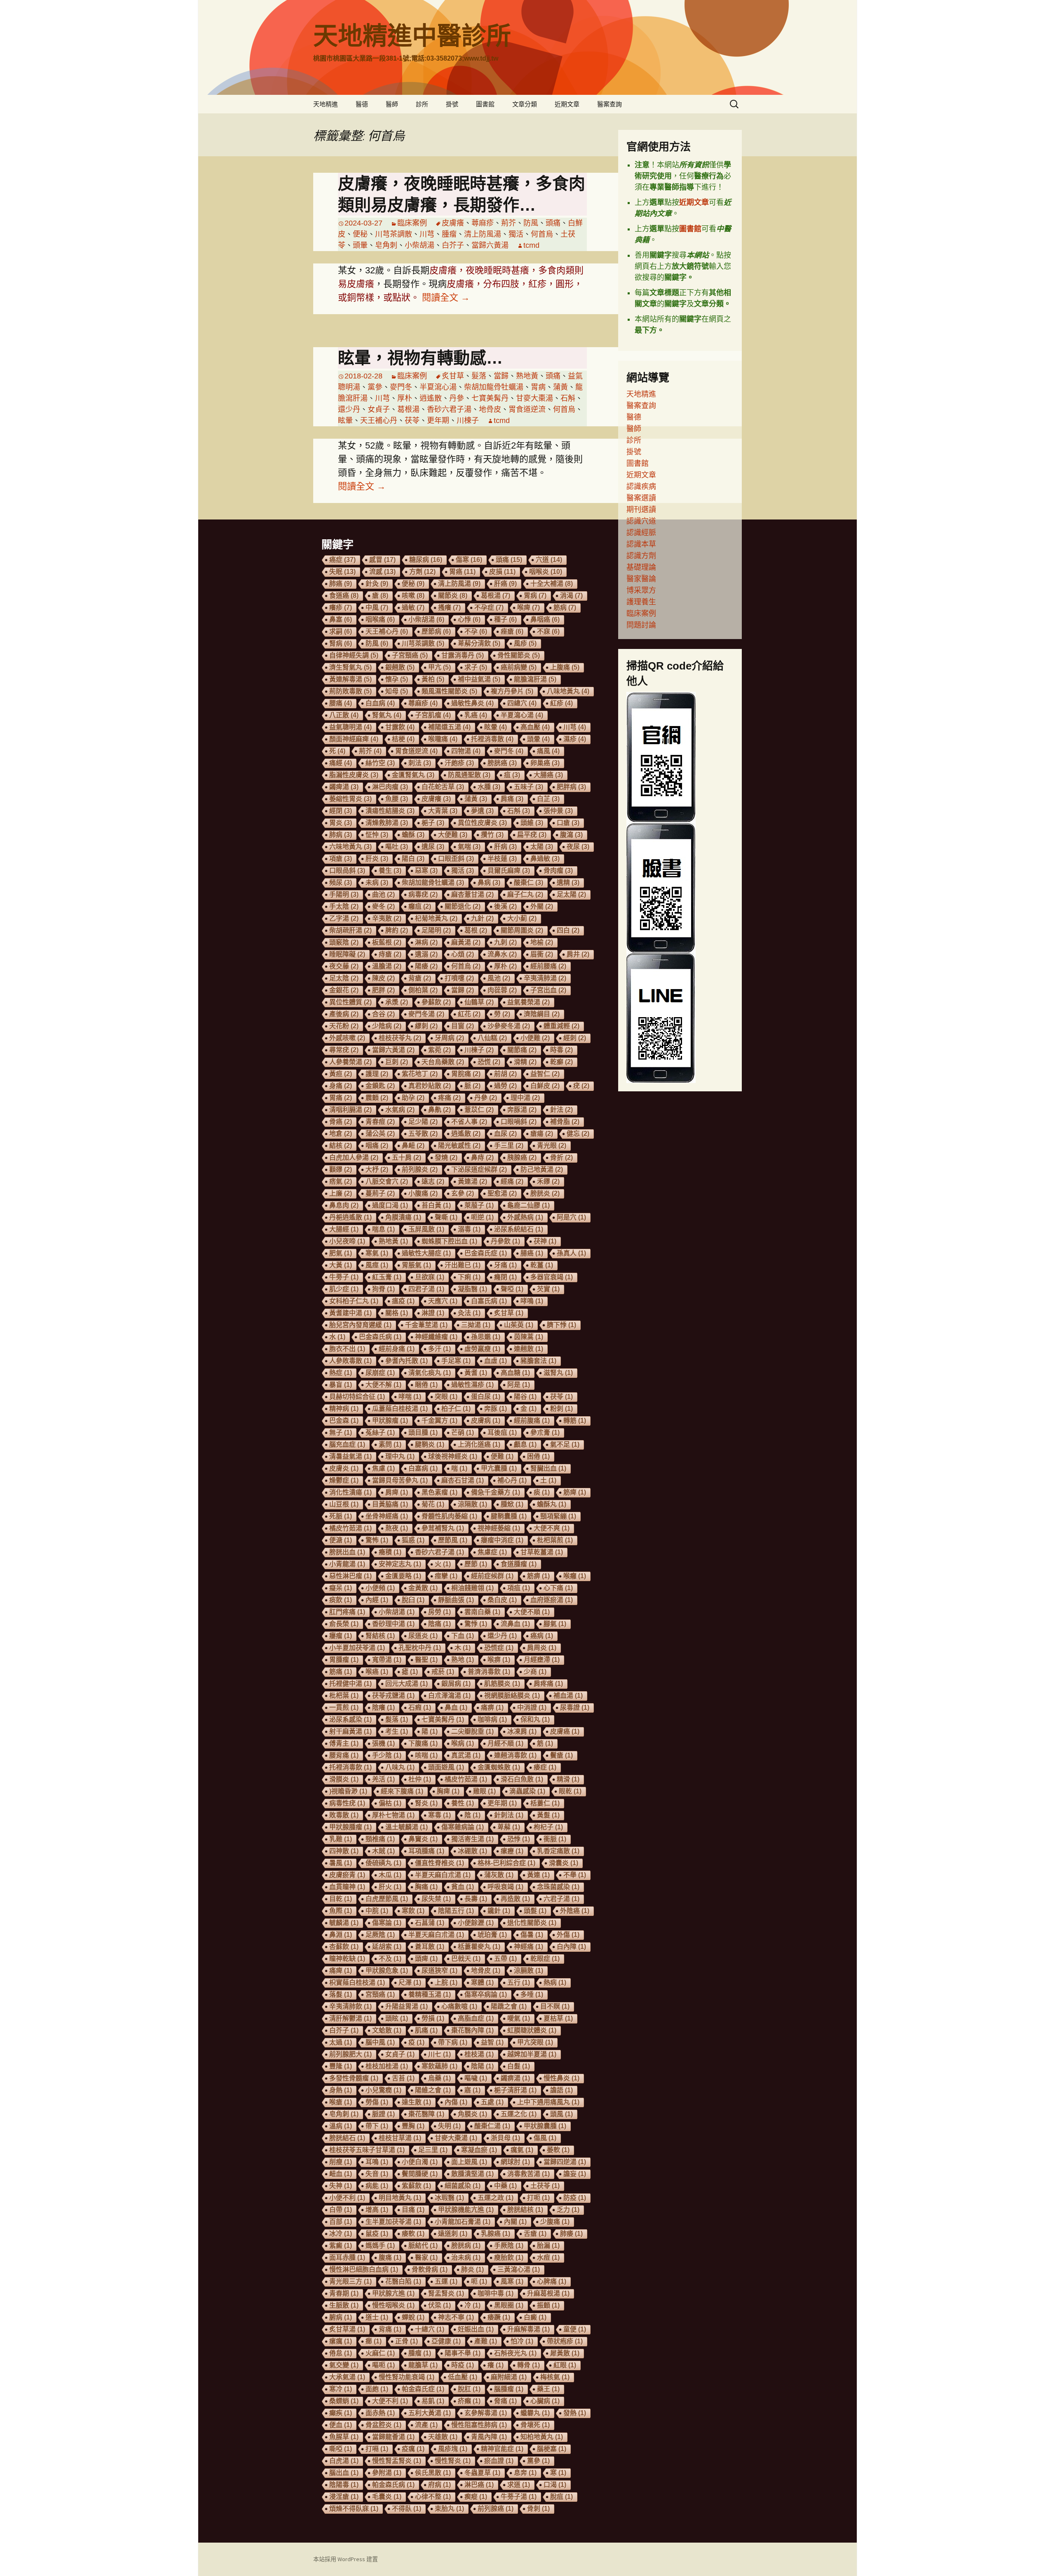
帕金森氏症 (423, 2389)
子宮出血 (548, 990)
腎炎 (426, 1803)
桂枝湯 (479, 2054)
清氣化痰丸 (430, 1373)
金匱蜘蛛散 (499, 1767)
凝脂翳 (472, 1289)
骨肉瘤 (558, 871)
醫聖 (426, 1660)
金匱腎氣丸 (413, 775)
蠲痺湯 (344, 787)
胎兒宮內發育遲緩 (360, 1325)
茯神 (545, 1241)
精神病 (344, 1409)
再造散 (515, 1899)
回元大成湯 (407, 1684)
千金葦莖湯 (426, 1325)
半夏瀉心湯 (438, 387)
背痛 (390, 2329)
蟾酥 (413, 835)
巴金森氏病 (380, 1337)
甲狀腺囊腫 (545, 2126)
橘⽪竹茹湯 (466, 1779)
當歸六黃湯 (490, 245)
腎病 (341, 643)
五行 (519, 1983)
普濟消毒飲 (489, 1672)
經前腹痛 (532, 1421)
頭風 (561, 2114)
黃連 (538, 1875)
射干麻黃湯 (350, 1731)
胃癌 (462, 572)
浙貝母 (505, 2138)
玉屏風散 (426, 1229)
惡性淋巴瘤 (350, 1576)
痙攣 (446, 1576)
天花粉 (344, 1026)
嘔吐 (397, 847)
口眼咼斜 (347, 871)
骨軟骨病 (430, 2269)
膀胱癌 (502, 763)
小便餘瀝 (476, 1923)
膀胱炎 (545, 1193)
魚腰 (397, 799)
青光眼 (552, 1146)
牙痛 (505, 1265)
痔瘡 (390, 954)
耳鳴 (377, 2162)
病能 (377, 2186)
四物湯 (466, 751)
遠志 (433, 1181)
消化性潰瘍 (350, 1492)
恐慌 (489, 1062)
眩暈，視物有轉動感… (420, 358)
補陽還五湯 (449, 727)
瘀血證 (499, 2461)
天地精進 (326, 104)
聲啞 (512, 1289)
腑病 (341, 2317)
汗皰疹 (459, 763)
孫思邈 (486, 1337)
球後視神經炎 (453, 1456)
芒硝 (463, 1433)
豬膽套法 (538, 1361)
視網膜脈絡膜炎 (512, 1696)
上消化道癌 (479, 1444)
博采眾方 (641, 590)
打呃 (538, 2198)
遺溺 (426, 954)
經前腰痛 (548, 966)
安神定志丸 (400, 1564)
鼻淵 (341, 1935)
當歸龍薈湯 (393, 2437)
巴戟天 (466, 1959)
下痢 (469, 1277)
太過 (341, 2042)
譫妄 (575, 2174)
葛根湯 (408, 409)
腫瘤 (449, 234)
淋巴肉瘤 (390, 787)
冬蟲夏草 (482, 2473)
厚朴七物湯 (393, 1815)
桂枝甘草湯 (400, 2138)
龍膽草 (423, 2365)
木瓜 (390, 1875)
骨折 (561, 1158)
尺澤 (410, 1983)
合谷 (383, 1014)
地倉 (341, 1134)
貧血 (463, 1887)
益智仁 (545, 1074)
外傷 (568, 1935)
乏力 (568, 2210)
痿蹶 (499, 2317)
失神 (341, 2186)
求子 (476, 667)
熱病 (555, 1983)
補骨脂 (565, 1122)
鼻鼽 (440, 1110)
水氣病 (400, 1110)
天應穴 (443, 1301)
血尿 (505, 1134)
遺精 (568, 883)
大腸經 (344, 1229)
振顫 (548, 2305)
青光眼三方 (350, 2281)
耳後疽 (502, 1433)
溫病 (341, 2126)
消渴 (571, 596)
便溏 (341, 1540)
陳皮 (383, 978)
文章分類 (525, 104)
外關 (542, 906)
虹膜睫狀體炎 (532, 2030)
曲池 (383, 894)
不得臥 (407, 2509)
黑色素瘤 (440, 1492)
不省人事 (469, 1122)
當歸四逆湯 (565, 2162)
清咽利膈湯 (350, 1110)
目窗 (463, 1026)
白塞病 (423, 1468)
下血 (463, 1636)
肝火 (390, 1887)
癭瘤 (341, 1636)
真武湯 (466, 1755)
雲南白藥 (482, 1612)
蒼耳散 (430, 1947)
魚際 (341, 1911)
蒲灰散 (499, 1875)
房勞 (440, 1612)
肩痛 (512, 799)
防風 (531, 223)
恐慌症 (499, 1648)
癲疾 (341, 2413)
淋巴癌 (479, 2485)
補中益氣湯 (479, 679)
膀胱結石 (347, 2138)
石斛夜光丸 (515, 2353)
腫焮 (512, 1504)
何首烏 (542, 234)
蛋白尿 (486, 1397)
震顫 (377, 1098)
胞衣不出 (347, 1349)
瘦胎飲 (509, 2258)
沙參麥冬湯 (509, 1026)
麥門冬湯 (426, 1014)
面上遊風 (469, 2162)
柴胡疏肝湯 (350, 930)
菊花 (433, 1504)
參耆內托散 (407, 1361)
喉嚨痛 (443, 739)
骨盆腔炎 (383, 2425)
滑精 (525, 1062)
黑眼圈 (509, 2305)
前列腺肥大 (350, 2054)
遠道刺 (453, 2234)
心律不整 (433, 2497)
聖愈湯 (502, 1193)
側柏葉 (423, 990)
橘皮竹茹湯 (350, 1528)
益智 (492, 2042)
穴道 (549, 560)
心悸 (469, 619)
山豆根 (344, 1504)
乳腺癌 (496, 2234)
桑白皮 (502, 1600)
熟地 (463, 1660)
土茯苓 (545, 2186)
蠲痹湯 (515, 2078)
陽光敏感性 (459, 1146)
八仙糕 (492, 1038)
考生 (397, 1731)
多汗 (440, 1349)
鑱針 (499, 1911)
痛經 (341, 763)
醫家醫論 (641, 579)
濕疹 (575, 739)
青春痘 (380, 1122)
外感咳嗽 (347, 1038)
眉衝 (542, 954)
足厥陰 (380, 1935)
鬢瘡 (561, 1755)
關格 (397, 1313)
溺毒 (469, 1229)
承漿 (397, 1002)
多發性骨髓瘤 (354, 2078)
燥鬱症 (344, 1480)
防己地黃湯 (542, 1169)
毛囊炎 (387, 2497)
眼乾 (570, 1791)
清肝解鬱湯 (350, 2018)
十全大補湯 (552, 584)
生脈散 (344, 2305)
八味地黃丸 (568, 691)
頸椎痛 (380, 1839)
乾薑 (542, 1265)
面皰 (377, 2389)
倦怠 (341, 2353)
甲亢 (440, 667)
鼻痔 (482, 1158)
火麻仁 (380, 2353)
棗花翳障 (426, 2114)
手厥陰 (509, 2246)
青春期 (344, 2293)
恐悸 (519, 1839)
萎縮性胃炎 (350, 799)
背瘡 (420, 978)
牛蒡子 (344, 1277)
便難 (502, 1456)
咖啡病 (492, 1719)
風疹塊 (453, 2449)
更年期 (438, 421)
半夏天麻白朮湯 (436, 1935)
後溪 (505, 906)
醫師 (392, 104)
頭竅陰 (344, 942)
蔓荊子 (380, 1193)
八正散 (344, 715)
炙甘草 (453, 376)
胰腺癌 (522, 1158)
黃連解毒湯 (350, 679)
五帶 (505, 1959)
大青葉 (443, 811)
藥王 (548, 2389)
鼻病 (489, 883)
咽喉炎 (546, 572)
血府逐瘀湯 (552, 1600)
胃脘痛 (466, 1074)
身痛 (341, 1086)
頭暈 (360, 245)
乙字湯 (344, 918)
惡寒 (426, 871)
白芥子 (453, 245)
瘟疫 (403, 1301)
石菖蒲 (430, 1923)
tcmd (531, 245)
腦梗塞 (552, 2449)
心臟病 (545, 2401)
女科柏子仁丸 (354, 1301)
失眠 (342, 572)
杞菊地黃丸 (436, 918)
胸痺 (448, 1791)
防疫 (575, 2198)
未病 (377, 883)
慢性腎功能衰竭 (407, 2377)
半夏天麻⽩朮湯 (443, 1875)
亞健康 (446, 2341)
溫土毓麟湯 (407, 1827)
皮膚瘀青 (347, 1875)
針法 (561, 1110)
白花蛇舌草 (443, 787)
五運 (446, 2281)
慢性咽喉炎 (393, 2305)
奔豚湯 (522, 1110)
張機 (383, 1743)
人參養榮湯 (350, 1062)
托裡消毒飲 (350, 1767)
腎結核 (380, 1636)
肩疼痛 (548, 1684)
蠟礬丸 (535, 2413)
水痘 (548, 2258)
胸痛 (426, 1887)
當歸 (501, 376)
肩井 (578, 954)
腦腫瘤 (509, 2389)
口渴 (555, 2485)
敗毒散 (344, 1815)
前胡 (505, 1074)
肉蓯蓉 (502, 990)
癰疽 (420, 906)
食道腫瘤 (519, 1564)
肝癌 (505, 584)
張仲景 (558, 811)
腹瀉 (571, 835)
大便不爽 (552, 1528)
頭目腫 (423, 1433)
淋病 (426, 942)
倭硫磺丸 (383, 1863)
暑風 (341, 1863)
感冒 (382, 560)
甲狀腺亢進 (393, 2293)
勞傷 (377, 2102)
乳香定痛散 (558, 1851)
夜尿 (578, 847)
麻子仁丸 (525, 894)
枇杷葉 (344, 1696)
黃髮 (548, 1815)
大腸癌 (548, 775)
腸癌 (532, 1253)
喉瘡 (341, 2102)
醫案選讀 (641, 498)
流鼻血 (515, 1624)
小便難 (535, 1038)
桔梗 (403, 739)
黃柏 (433, 679)
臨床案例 (412, 223)
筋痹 (538, 1576)
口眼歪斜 (456, 859)
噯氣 (519, 2018)
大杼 (377, 1169)
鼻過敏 (545, 859)
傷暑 (532, 1935)
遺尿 (433, 847)
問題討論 (641, 625)
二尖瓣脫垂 (472, 1731)
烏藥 (440, 2078)
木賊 (383, 1851)
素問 (390, 1444)
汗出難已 (463, 1265)
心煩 (463, 954)
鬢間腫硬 (420, 2174)
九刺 (505, 942)
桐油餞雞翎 (472, 1588)
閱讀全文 (446, 297)
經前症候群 (492, 1576)
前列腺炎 (420, 1169)
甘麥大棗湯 (535, 398)
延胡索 (387, 1947)
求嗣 (341, 631)
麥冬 (383, 906)
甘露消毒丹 (463, 655)
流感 (382, 572)
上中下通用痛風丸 (548, 2102)
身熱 (341, 2090)
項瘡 (341, 859)
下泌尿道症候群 (479, 1169)
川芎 (427, 234)
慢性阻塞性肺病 (479, 2425)
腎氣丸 (387, 715)
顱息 (525, 1444)
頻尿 (341, 883)
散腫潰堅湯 (472, 2174)
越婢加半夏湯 (532, 2054)
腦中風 (380, 2042)
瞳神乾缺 (347, 1959)
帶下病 (453, 2042)
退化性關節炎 (532, 1923)
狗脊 (383, 1289)
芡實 (548, 1289)
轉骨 (529, 2365)
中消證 (532, 1708)
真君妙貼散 (430, 1086)
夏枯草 (558, 2018)
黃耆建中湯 (350, 1313)
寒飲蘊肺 (440, 2066)
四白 (568, 930)
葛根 (476, 930)
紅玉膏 (387, 1277)
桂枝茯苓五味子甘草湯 (367, 2150)
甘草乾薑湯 (542, 1552)
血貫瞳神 (347, 1887)
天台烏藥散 (443, 1062)
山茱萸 (519, 1325)
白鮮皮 (545, 1086)
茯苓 (412, 421)
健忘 (578, 1134)
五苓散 (423, 1134)
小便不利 (347, 2198)
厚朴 (405, 398)
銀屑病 (456, 1684)
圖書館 (485, 104)
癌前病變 (519, 667)
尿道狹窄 (440, 1971)
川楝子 (468, 421)
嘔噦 (476, 2078)
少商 (535, 1672)
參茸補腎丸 (443, 1528)
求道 (519, 2485)
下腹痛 (423, 1743)
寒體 (482, 1983)
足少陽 (423, 1122)
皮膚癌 (565, 1731)
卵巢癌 (545, 763)
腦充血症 (347, 1444)
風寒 (512, 2281)
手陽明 (344, 894)
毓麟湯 (344, 1923)
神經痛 (529, 1947)
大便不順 (532, 1612)
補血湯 (568, 1696)
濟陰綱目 (542, 1014)
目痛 (413, 2210)
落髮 (341, 1994)
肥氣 (341, 1253)
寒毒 (440, 1815)
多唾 (532, 1994)
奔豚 (496, 1409)
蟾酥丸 (552, 1504)
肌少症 (344, 1289)
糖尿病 (426, 560)
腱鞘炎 (430, 1444)
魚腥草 (344, 2437)
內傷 (456, 2102)
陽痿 (426, 966)
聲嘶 (446, 1217)
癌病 (542, 1636)
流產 (426, 2425)
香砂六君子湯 (449, 409)
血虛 (496, 1361)
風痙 (377, 1265)
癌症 (342, 560)
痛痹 (492, 1708)
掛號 (452, 104)
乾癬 (561, 1062)
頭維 (532, 823)
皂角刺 (386, 245)
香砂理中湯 (393, 1624)
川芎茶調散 (394, 234)
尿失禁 (436, 1899)
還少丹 (349, 409)
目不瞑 (555, 2006)
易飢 (433, 2401)
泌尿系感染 (350, 1719)
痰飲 (341, 1600)
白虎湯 (344, 2461)
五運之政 (496, 2198)
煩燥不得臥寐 (354, 2509)
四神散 (344, 1851)
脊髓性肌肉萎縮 (449, 1516)
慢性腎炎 (453, 2461)
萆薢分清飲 (479, 643)
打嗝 (377, 2449)
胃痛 (341, 1098)
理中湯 (525, 1098)
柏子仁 (456, 1409)
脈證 (383, 2114)
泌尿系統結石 (519, 1229)
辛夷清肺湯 (545, 978)
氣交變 (344, 2365)
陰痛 (440, 1624)
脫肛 (469, 2389)
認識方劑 (641, 556)
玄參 (463, 1193)
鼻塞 (341, 619)
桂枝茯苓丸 (400, 1038)
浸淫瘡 (344, 2497)
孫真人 (571, 1253)
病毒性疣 (347, 1803)
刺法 (420, 763)
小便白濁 (420, 2162)
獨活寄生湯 (472, 1839)
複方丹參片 (512, 691)
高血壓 (535, 727)
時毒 (561, 1050)
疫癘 (413, 2449)
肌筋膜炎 (502, 1684)
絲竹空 (380, 763)
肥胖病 (571, 787)
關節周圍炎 (522, 930)
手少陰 (387, 1755)
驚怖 (377, 1540)
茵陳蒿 (529, 1337)
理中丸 (400, 1456)
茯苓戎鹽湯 (393, 1696)
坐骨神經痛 (387, 1516)
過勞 (505, 1086)
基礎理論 (641, 567)
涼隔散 (472, 1504)
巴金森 (344, 1421)
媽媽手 (380, 2246)
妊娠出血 (476, 2329)
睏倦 (426, 1385)
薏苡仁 (479, 1110)
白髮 (519, 2066)
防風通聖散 (469, 775)
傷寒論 (387, 1923)
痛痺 (341, 1971)
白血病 (380, 703)
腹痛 (390, 2258)
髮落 (479, 376)
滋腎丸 (558, 1373)
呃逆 (482, 1217)
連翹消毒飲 (515, 1755)
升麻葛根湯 (548, 2293)
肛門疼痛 (347, 1612)
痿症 (545, 1767)
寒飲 (413, 1911)
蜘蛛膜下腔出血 (449, 1241)
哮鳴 (532, 1301)
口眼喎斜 (519, 1122)
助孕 (413, 1098)
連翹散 (529, 1349)
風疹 (525, 643)
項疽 (519, 1588)
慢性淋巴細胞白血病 (364, 2269)
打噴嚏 (459, 978)
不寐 (548, 631)
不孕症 (489, 608)
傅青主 (344, 1743)
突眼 (446, 1397)
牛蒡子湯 (519, 2497)
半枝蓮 (502, 859)
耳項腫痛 (426, 1851)
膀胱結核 (525, 2210)
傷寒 (469, 560)
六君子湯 (561, 1899)
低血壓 (463, 2377)
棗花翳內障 (472, 2030)
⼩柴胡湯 (397, 1612)
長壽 (476, 1899)
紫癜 (341, 2246)
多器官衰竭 (552, 1277)
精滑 (568, 1779)
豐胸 (413, 2126)
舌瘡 (535, 2234)
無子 (341, 1433)
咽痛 (377, 1146)
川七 (440, 2054)
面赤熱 (380, 2413)
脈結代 (423, 2246)
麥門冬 (401, 387)
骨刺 (538, 2509)
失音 (377, 2174)
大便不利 (390, 2401)
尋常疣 (344, 1050)
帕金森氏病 (393, 2485)
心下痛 (558, 1588)
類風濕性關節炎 (449, 691)
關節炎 (453, 596)
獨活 (516, 234)
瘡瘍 (542, 1134)
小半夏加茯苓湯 (357, 1648)
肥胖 (383, 990)
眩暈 (345, 421)
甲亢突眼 (535, 2042)
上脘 (446, 1983)
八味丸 (400, 1767)
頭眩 (397, 2018)
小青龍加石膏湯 (463, 2222)
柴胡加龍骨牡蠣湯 (494, 387)
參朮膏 (545, 1433)
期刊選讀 (641, 510)
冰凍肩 (522, 1731)
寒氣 (377, 1253)
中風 (377, 608)
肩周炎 (542, 1648)
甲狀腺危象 (387, 1971)
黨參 (375, 387)
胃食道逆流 (527, 409)
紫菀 (440, 1050)
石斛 (568, 398)
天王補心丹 (379, 421)
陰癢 (383, 1708)
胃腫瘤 (344, 1660)
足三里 (433, 2150)
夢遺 (482, 811)
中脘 (377, 1911)
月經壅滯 (542, 1660)
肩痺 (397, 1492)
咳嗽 (413, 596)
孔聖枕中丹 (420, 1648)
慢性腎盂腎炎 (397, 2461)
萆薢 (509, 1827)
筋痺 (575, 1492)
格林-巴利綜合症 (506, 1863)
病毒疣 (423, 894)
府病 (440, 2485)
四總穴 (522, 703)
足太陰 (344, 978)
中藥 (505, 2186)
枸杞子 (548, 1827)
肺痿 (571, 2234)
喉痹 (499, 1660)
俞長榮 (344, 1624)
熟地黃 (527, 376)
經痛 (512, 1181)
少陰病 (387, 1026)
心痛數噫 (459, 2006)
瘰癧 (512, 1851)
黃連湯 (472, 1181)
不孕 (476, 631)
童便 (575, 2329)
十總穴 (430, 2329)
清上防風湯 (483, 234)
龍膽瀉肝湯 (535, 679)
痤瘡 (512, 631)
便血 (341, 2425)
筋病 (565, 608)
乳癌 (476, 715)
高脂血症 (476, 2018)
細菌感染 (463, 2186)
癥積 (390, 1552)
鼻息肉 (344, 1205)
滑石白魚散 (522, 1779)
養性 (463, 1803)
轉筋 (575, 1421)
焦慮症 (492, 1552)
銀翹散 (400, 667)
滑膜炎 (344, 1779)
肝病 (505, 847)
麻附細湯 (509, 2377)
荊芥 (509, 223)
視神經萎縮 (499, 1528)
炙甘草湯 (347, 2329)
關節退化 (463, 906)
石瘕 (420, 1708)
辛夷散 (387, 918)
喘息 (383, 1229)
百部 (341, 2222)
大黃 (341, 1265)
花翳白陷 (403, 2281)
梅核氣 (555, 2377)
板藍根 (387, 942)
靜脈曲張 (456, 1600)
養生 (390, 871)
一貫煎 (344, 1708)
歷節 (476, 1564)
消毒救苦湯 (529, 2174)
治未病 (466, 2258)
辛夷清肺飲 (350, 2006)
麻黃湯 (466, 942)
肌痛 (426, 2030)
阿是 (519, 1385)
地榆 (542, 942)
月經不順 (505, 1743)
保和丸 (535, 1719)
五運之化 (519, 2114)
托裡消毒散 (492, 739)
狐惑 (413, 1540)
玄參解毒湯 (486, 2413)
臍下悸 (561, 1325)
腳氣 (555, 1624)
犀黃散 (565, 2353)
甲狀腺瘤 (390, 1421)
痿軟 (413, 2234)
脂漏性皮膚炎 (354, 775)
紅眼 (565, 2365)
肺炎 (472, 2269)
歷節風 (453, 1540)
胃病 (538, 387)
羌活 (383, 1779)
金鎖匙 (380, 1086)
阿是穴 (571, 1217)
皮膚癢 (453, 223)
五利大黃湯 (430, 2413)
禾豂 (548, 1181)
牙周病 (449, 1038)
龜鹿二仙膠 (529, 1205)
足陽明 (436, 930)
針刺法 (509, 1815)
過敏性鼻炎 (472, 703)
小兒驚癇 (383, 2090)
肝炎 (377, 859)
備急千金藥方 (496, 1492)
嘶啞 (341, 2449)
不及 (390, 1959)
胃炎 (341, 823)
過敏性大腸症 (426, 1253)
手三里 (509, 1146)
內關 (515, 2222)
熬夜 (397, 1528)
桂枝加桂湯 (387, 2066)
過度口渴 (390, 1205)
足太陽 (571, 894)
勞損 (433, 2018)
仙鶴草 (479, 1002)
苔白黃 (436, 1205)
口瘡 (568, 823)
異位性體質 (350, 1002)
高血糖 (515, 1373)
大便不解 (383, 1385)
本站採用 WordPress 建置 (346, 2559)
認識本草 (641, 544)
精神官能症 (502, 2449)
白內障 (571, 1947)
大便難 (453, 835)
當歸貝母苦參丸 (400, 1480)
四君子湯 (426, 1289)
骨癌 (341, 1122)
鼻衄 (413, 1146)
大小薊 (522, 918)
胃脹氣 (416, 1265)
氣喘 (469, 847)
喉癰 (575, 1576)
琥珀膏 (492, 1935)
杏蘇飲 (344, 1947)
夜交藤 (344, 966)
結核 (341, 1146)
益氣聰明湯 (350, 727)
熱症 (341, 1373)
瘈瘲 (476, 2497)
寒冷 (341, 2389)
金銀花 (344, 990)
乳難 (341, 1839)
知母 (397, 691)
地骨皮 (490, 409)
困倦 (538, 1456)
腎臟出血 (548, 1468)
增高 (377, 2210)
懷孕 (397, 679)
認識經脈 (641, 533)
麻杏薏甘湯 (472, 894)
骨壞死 (535, 2425)
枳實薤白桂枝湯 (357, 1983)
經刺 (575, 1038)
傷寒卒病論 (486, 1994)
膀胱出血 (347, 1552)
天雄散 (443, 2437)
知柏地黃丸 (542, 2437)
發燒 (446, 1158)
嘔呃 (383, 2365)
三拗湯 (476, 1325)
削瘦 (341, 2162)
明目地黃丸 (400, 2198)
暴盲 (341, 1385)
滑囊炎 (564, 1863)
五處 (492, 2102)
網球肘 (515, 2162)
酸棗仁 (529, 883)
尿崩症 (380, 1373)
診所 (422, 104)
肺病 (341, 835)
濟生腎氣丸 (350, 667)
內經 (377, 1600)
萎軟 (558, 2150)
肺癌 (341, 584)
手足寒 (456, 1361)
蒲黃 (560, 387)
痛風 (548, 751)
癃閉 (505, 1277)
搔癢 (449, 608)
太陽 (542, 847)
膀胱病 (466, 2246)
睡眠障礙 (347, 954)
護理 (377, 1074)
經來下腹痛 (402, 1791)
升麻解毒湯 (529, 2329)
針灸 (377, 584)
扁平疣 (532, 835)
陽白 (413, 859)
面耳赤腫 (347, 2258)
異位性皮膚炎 (482, 823)
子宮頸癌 (410, 655)
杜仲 (420, 1779)
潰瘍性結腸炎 (390, 811)
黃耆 (476, 1373)
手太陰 (344, 906)
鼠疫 (377, 2234)
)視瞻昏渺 (348, 1791)
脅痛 (505, 2401)
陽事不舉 (463, 2353)
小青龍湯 (347, 1564)
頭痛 (553, 223)
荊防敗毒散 (350, 691)
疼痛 (449, 1098)
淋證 (433, 1313)
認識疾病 (641, 487)
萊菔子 (479, 1205)
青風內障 (489, 2437)
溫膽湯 (387, 966)
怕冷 (522, 2341)
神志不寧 (456, 2317)
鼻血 (456, 1708)
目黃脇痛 (390, 1504)
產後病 (344, 1014)
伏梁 (440, 2305)
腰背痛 (344, 1755)
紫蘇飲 (416, 2186)
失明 (449, 2126)
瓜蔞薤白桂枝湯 (400, 1409)
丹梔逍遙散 (350, 1217)
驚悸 (476, 1624)
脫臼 (413, 1600)
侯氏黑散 (433, 2473)
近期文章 (567, 104)
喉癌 (377, 1672)
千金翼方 (440, 1421)
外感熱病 (525, 1217)
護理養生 (641, 602)
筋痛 (341, 1672)
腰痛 (341, 703)
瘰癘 (341, 2341)
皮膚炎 (344, 1468)
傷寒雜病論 (463, 1827)
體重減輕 (561, 1026)
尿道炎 (423, 1636)
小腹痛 (423, 1193)
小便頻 (380, 1588)
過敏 (413, 608)
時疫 (463, 2365)
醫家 (426, 2258)
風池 (499, 978)
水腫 (489, 787)
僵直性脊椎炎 (440, 1863)
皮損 (502, 572)
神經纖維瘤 (436, 1337)
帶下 (377, 2126)
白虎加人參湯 (354, 1158)
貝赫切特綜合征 (357, 1397)
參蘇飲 (436, 1002)
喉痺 (529, 608)
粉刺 (561, 1409)
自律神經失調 (354, 655)
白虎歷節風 (387, 1899)
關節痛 (522, 1050)
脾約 (397, 930)
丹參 (457, 398)
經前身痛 (397, 1349)
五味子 (529, 787)
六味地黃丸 (350, 847)
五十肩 (407, 1158)
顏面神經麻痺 (354, 739)
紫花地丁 (420, 1074)
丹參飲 (505, 1241)
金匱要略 (403, 1576)
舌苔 (403, 2078)
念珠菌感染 (558, 1887)
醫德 (362, 104)
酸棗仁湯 (492, 2126)
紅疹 (561, 703)
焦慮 (383, 1468)
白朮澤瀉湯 (449, 1696)
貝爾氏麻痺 (509, 871)
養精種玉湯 (430, 1994)
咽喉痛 (380, 619)
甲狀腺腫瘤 (350, 1827)
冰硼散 (472, 1851)
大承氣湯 (347, 2377)
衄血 (341, 2174)
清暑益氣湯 (350, 1456)
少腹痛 (555, 2222)
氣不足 (565, 1444)
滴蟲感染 (527, 1791)
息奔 (525, 2473)
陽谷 (525, 1397)
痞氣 (341, 1181)
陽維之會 (433, 2090)
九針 (482, 918)
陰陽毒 (344, 2485)
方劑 (422, 572)
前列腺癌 (496, 2509)
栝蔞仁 (545, 1803)
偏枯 (390, 1803)
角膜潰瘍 (403, 1217)
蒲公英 (380, 1134)
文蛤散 (387, 2030)
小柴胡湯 (420, 245)
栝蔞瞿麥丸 (479, 1947)
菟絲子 (380, 1433)
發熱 (575, 2413)
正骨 (407, 2341)
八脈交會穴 (387, 1181)
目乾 (341, 1899)
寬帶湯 (387, 1660)
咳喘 (426, 1755)
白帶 (341, 2210)
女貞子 (379, 409)
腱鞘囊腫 (509, 1516)
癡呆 (341, 1588)
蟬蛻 (413, 2317)
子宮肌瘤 (433, 715)
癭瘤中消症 (502, 1540)
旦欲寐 (430, 1277)
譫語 (561, 2090)
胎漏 (548, 2246)
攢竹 (492, 835)
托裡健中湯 (350, 1684)
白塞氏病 (489, 1301)
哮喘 (410, 1397)
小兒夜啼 (347, 1241)
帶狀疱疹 (565, 2341)
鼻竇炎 (423, 1839)
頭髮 (535, 1911)
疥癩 (469, 2401)
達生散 (416, 2102)
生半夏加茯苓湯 (393, 2222)
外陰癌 (575, 1911)
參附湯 (387, 2473)
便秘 (360, 234)
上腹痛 (565, 667)
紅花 (469, 1014)
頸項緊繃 (558, 1516)
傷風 (545, 2138)
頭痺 (426, 1959)
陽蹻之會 (509, 2006)
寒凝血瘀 (479, 2150)
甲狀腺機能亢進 (466, 2210)
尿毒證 (575, 1708)
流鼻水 (502, 954)
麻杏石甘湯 (463, 1480)
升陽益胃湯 (407, 2006)
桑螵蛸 (344, 2401)
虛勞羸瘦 (482, 1349)
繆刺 (426, 1026)
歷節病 (436, 631)
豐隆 (341, 2066)
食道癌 (344, 596)
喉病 (463, 1743)
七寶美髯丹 (490, 398)
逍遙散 (431, 398)
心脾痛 (552, 2281)
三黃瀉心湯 (519, 2269)
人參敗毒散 (350, 1361)
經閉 (341, 811)
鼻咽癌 (545, 619)
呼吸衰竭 (505, 1887)
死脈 (341, 1516)
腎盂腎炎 (446, 2293)
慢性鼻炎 (561, 2078)
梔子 (433, 823)
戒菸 (443, 1672)
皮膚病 (486, 1421)
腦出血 (344, 2473)
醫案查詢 (610, 104)
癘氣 (522, 2150)
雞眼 (484, 1791)
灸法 (469, 1313)
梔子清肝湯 (515, 2090)
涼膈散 (529, 1971)
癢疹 (341, 608)
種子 (505, 619)
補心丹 (512, 1480)
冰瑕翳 (449, 2198)
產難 (486, 2341)
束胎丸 (449, 2509)
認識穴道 (641, 521)
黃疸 (341, 1074)
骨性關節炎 (519, 655)
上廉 (341, 1193)
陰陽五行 (456, 1911)
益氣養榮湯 (529, 1002)
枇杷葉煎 (555, 1540)
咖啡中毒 (496, 2293)
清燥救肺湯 (387, 823)
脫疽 (561, 2497)
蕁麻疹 (483, 223)
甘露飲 (400, 727)
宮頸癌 (380, 1994)
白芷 (548, 799)
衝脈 (555, 1839)
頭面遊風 (446, 1767)
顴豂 (341, 1169)
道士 (377, 2317)
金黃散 (423, 1588)
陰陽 (482, 2066)
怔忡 (377, 835)
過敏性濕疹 (472, 1385)
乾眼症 (545, 1959)
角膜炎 (472, 2114)
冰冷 (341, 2234)
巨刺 (397, 1062)
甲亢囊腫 (499, 1468)
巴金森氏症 (486, 1253)
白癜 (535, 2317)
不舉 (575, 1875)
